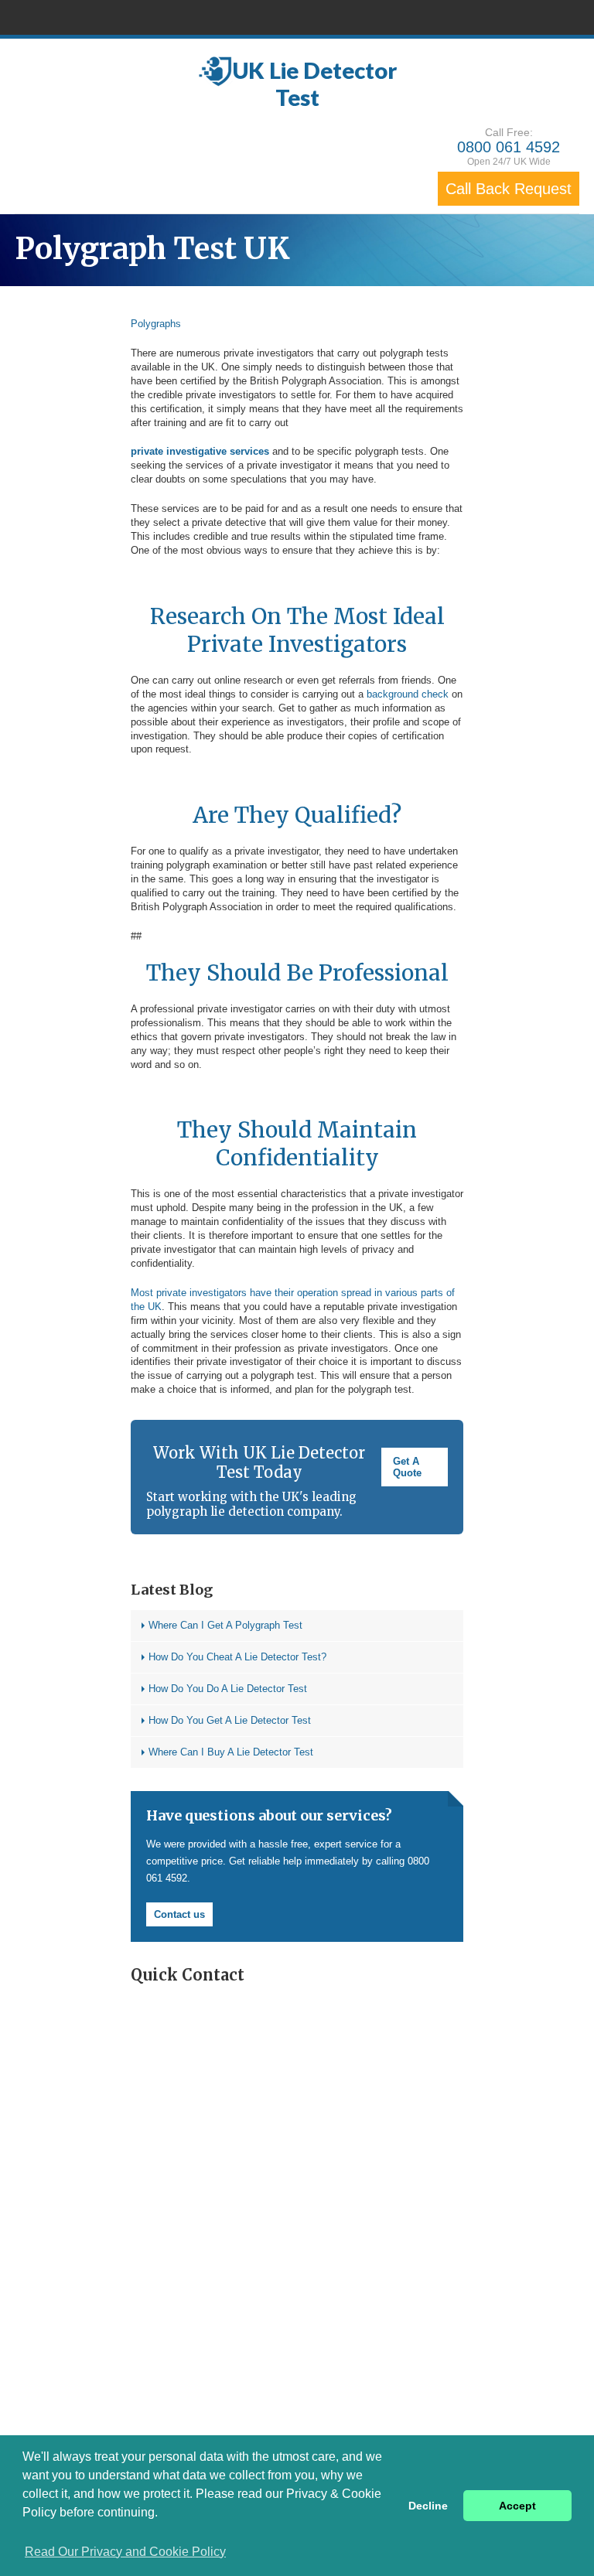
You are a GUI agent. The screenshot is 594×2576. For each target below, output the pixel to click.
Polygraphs (156, 324)
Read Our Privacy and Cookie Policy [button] (125, 2552)
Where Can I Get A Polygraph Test (225, 1625)
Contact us (179, 1914)
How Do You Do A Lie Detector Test (228, 1689)
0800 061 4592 (509, 147)
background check (408, 694)
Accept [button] (517, 2506)
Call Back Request (509, 189)
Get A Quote (407, 1467)
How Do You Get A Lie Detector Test (230, 1720)
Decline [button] (428, 2506)
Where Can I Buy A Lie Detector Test (231, 1752)
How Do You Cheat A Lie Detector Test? (237, 1657)
